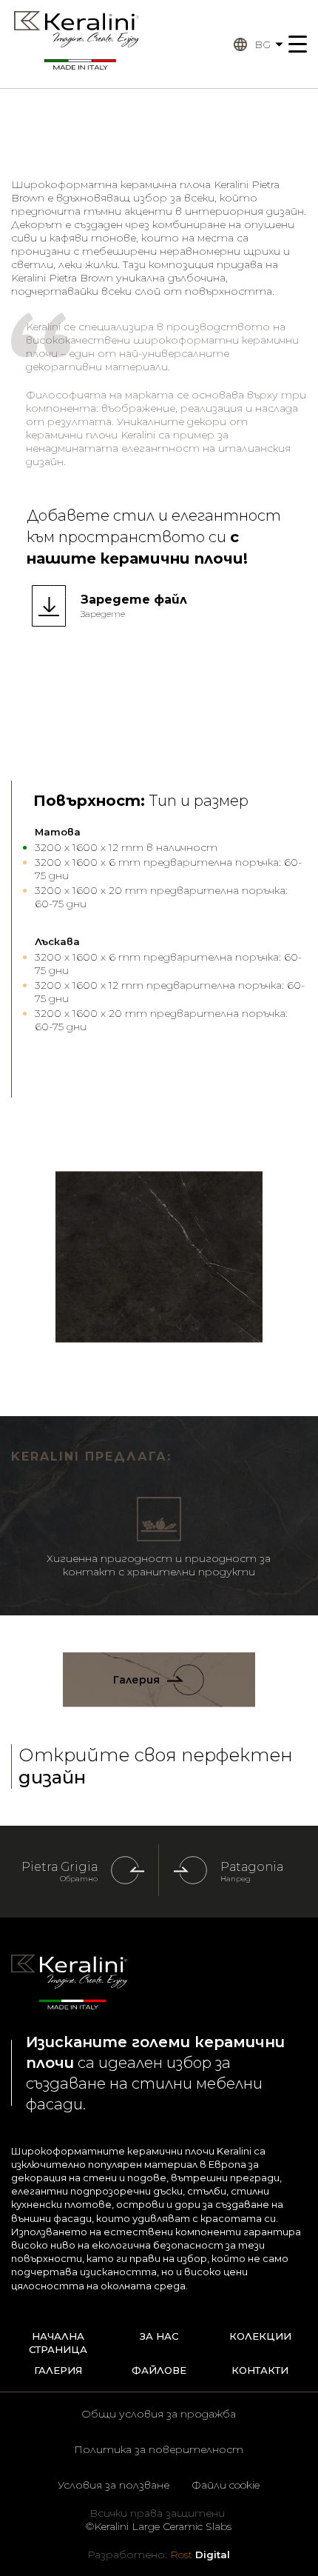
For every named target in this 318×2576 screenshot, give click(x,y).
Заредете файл (134, 600)
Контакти (260, 2370)
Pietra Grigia (60, 1867)
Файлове (159, 2370)
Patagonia (252, 1867)
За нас (159, 2336)
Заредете (103, 614)
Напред (236, 1879)
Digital (200, 2555)
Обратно (79, 1879)
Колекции (260, 2336)
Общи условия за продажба (159, 2414)
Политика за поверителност (159, 2449)
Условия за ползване (114, 2485)
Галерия (136, 1680)
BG (263, 44)
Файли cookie (226, 2485)
